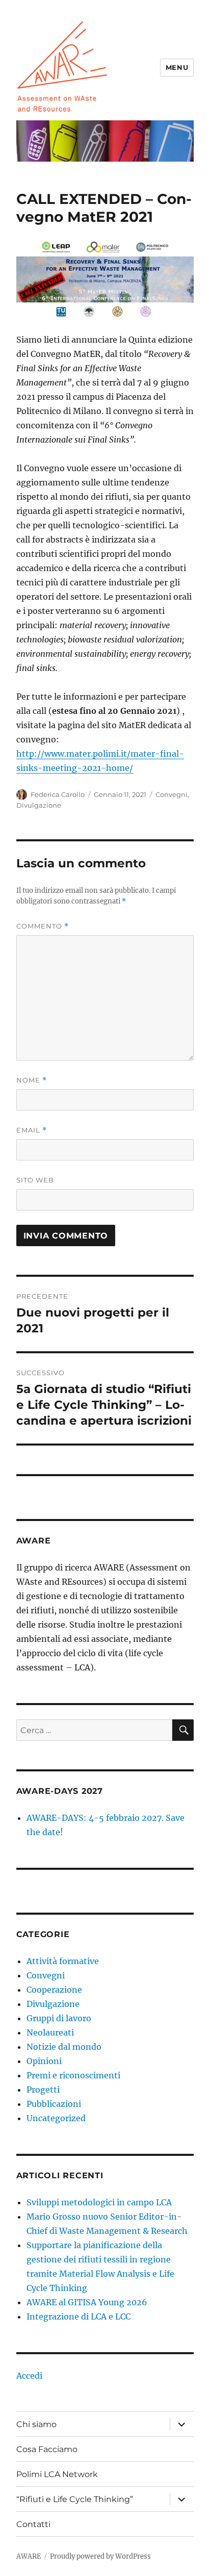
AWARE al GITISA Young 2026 (87, 2302)
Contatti (33, 2524)
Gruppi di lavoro (59, 2018)
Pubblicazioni (54, 2104)
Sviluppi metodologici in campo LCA (99, 2202)
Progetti (43, 2090)
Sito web (35, 1180)
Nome (32, 1080)
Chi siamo (36, 2424)
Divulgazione (39, 805)
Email (32, 1130)
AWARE (29, 2556)
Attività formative (63, 1961)
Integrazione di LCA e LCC (78, 2316)
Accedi (29, 2376)
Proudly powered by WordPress (100, 2556)
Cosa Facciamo (47, 2449)
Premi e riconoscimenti (73, 2075)
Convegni (172, 794)
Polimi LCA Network (57, 2474)
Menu (177, 67)
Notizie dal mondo (64, 2047)
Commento (43, 926)
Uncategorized (56, 2118)
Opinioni (44, 2061)
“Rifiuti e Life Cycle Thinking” (75, 2499)
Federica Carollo (58, 794)
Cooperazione (54, 1990)
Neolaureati (50, 2032)
